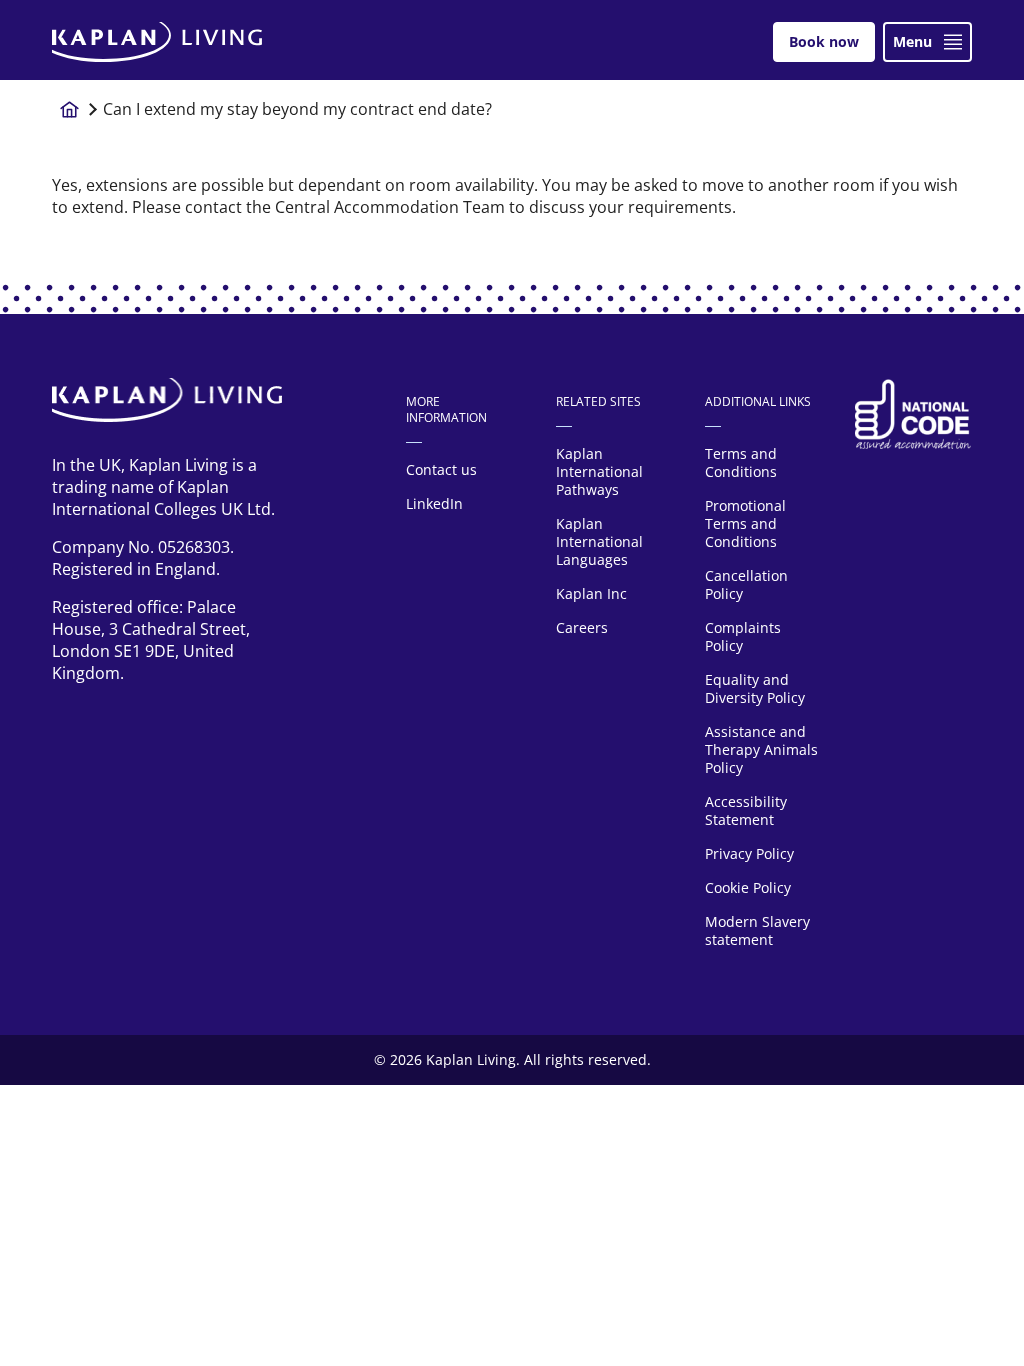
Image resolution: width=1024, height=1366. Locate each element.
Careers (582, 627)
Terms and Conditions (741, 462)
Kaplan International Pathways (599, 471)
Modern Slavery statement (757, 930)
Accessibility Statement (746, 810)
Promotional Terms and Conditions (745, 523)
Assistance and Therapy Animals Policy (761, 749)
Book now (824, 41)
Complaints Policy (743, 636)
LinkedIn (434, 503)
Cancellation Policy (746, 584)
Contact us (441, 469)
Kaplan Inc (591, 593)
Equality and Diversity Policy (755, 688)
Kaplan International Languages (599, 541)
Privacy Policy (749, 853)
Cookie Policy (748, 887)
